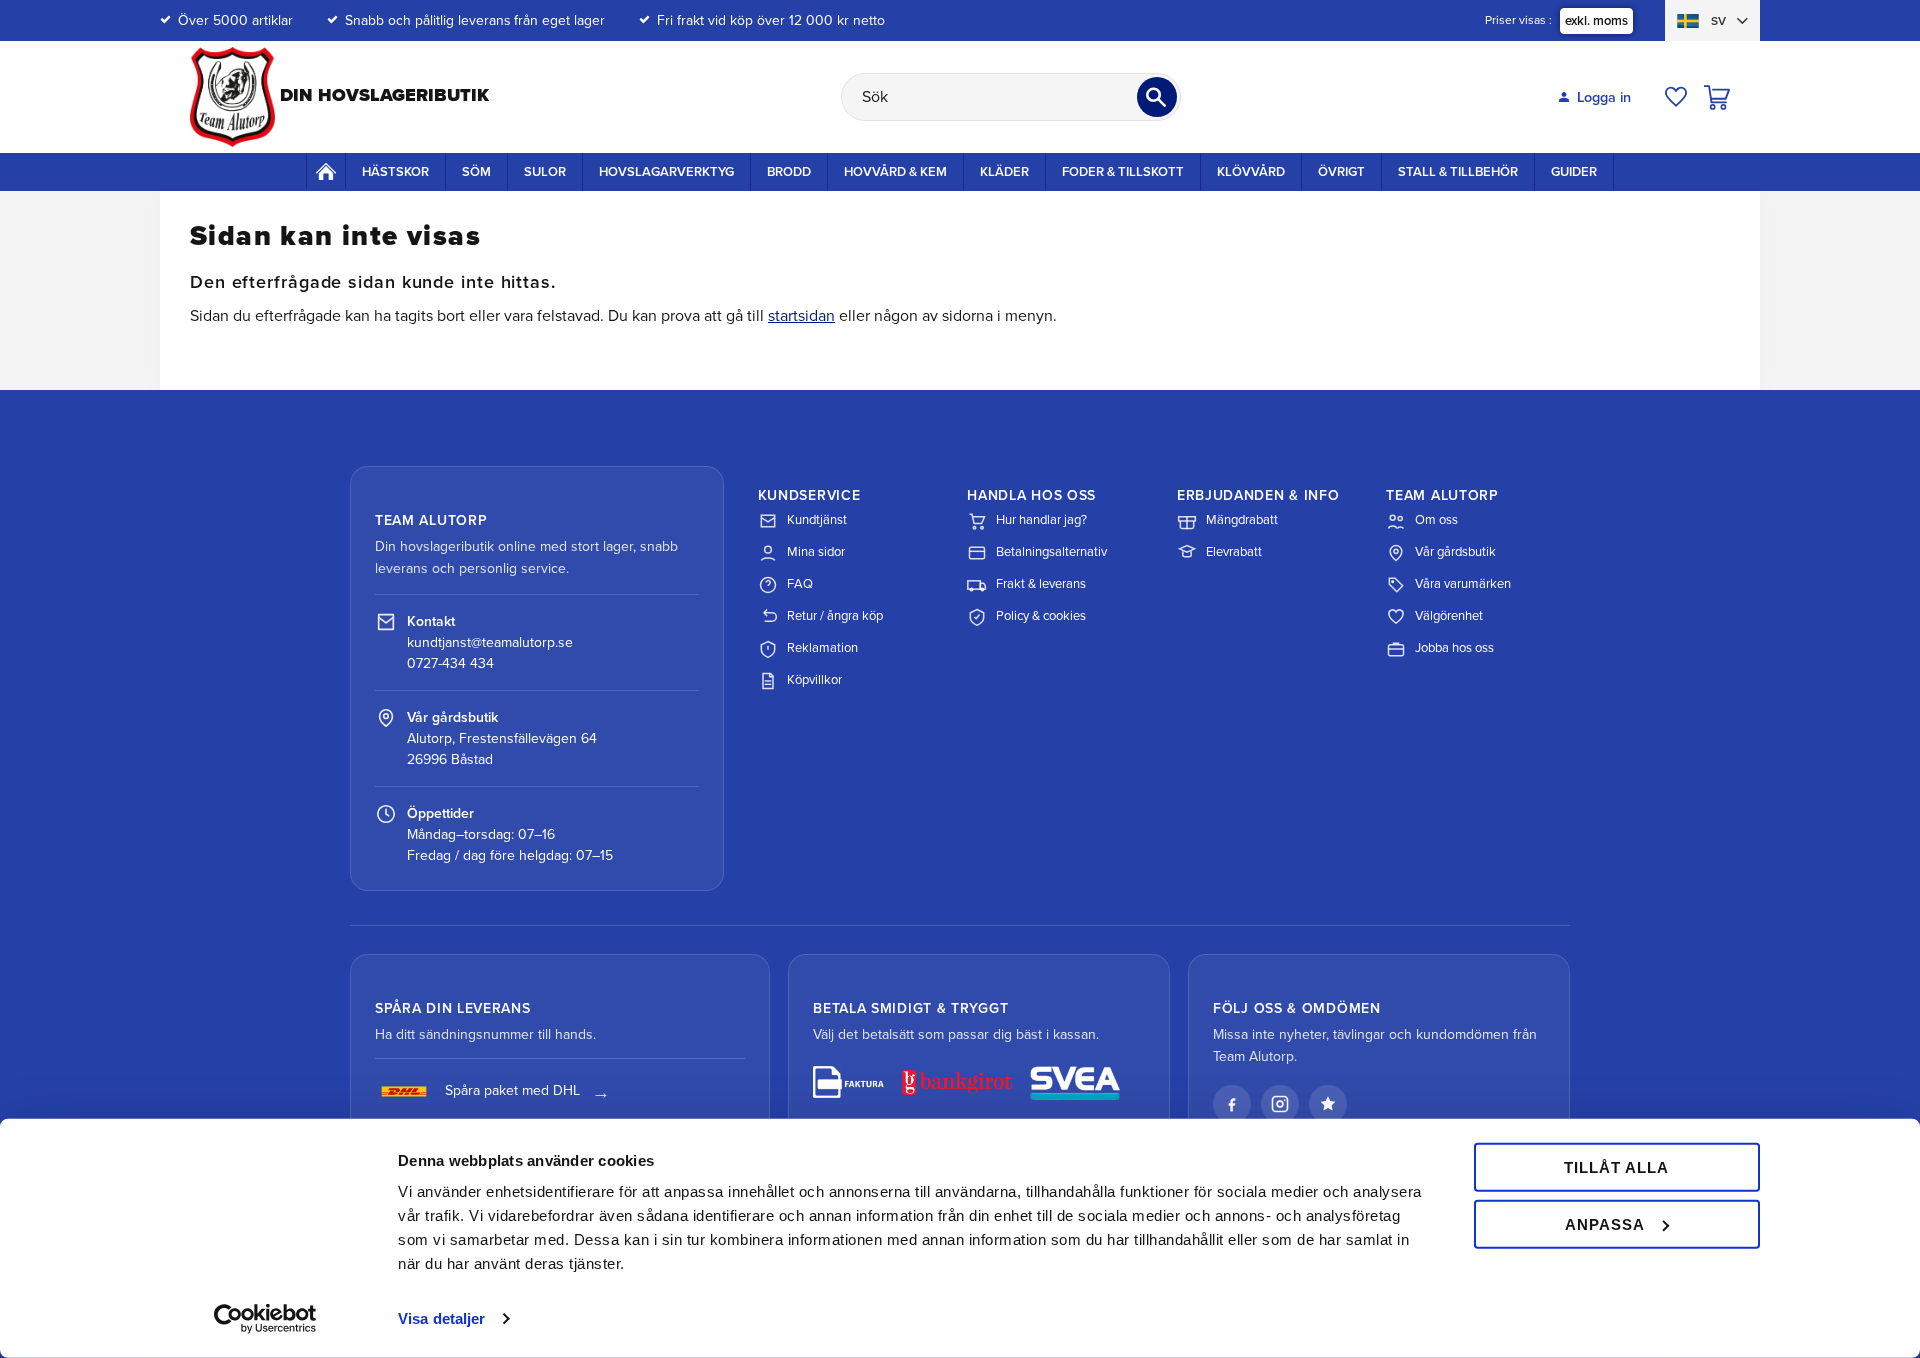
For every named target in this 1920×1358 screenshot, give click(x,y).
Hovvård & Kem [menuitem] (895, 172)
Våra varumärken (1463, 584)
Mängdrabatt (1242, 520)
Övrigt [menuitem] (1341, 172)
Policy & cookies (1041, 616)
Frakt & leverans (1041, 584)
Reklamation (822, 648)
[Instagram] (1280, 1104)
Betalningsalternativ (1051, 552)
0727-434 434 (450, 663)
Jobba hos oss (1454, 648)
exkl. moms (1596, 21)
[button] (1676, 97)
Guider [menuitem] (1574, 172)
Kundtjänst (817, 520)
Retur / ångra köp (835, 616)
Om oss (1436, 520)
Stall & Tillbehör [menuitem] (1458, 172)
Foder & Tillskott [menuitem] (1123, 172)
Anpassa (1605, 1223)
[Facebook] (1232, 1104)
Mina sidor (816, 552)
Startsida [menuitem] (326, 171)
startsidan (801, 316)
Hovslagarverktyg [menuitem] (666, 172)
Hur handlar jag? (1041, 520)
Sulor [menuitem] (545, 172)
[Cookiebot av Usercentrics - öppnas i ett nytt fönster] (265, 1319)
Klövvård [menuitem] (1251, 172)
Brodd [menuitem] (789, 172)
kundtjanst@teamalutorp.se (490, 642)
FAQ (800, 584)
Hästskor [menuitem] (395, 172)
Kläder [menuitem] (1004, 172)
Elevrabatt (1234, 552)
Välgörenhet (1449, 616)
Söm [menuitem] (476, 172)
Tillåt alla (1616, 1167)
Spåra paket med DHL (512, 1090)
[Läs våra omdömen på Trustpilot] (1328, 1104)
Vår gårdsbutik (1455, 552)
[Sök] (1157, 97)
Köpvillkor (814, 680)
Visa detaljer (441, 1318)
